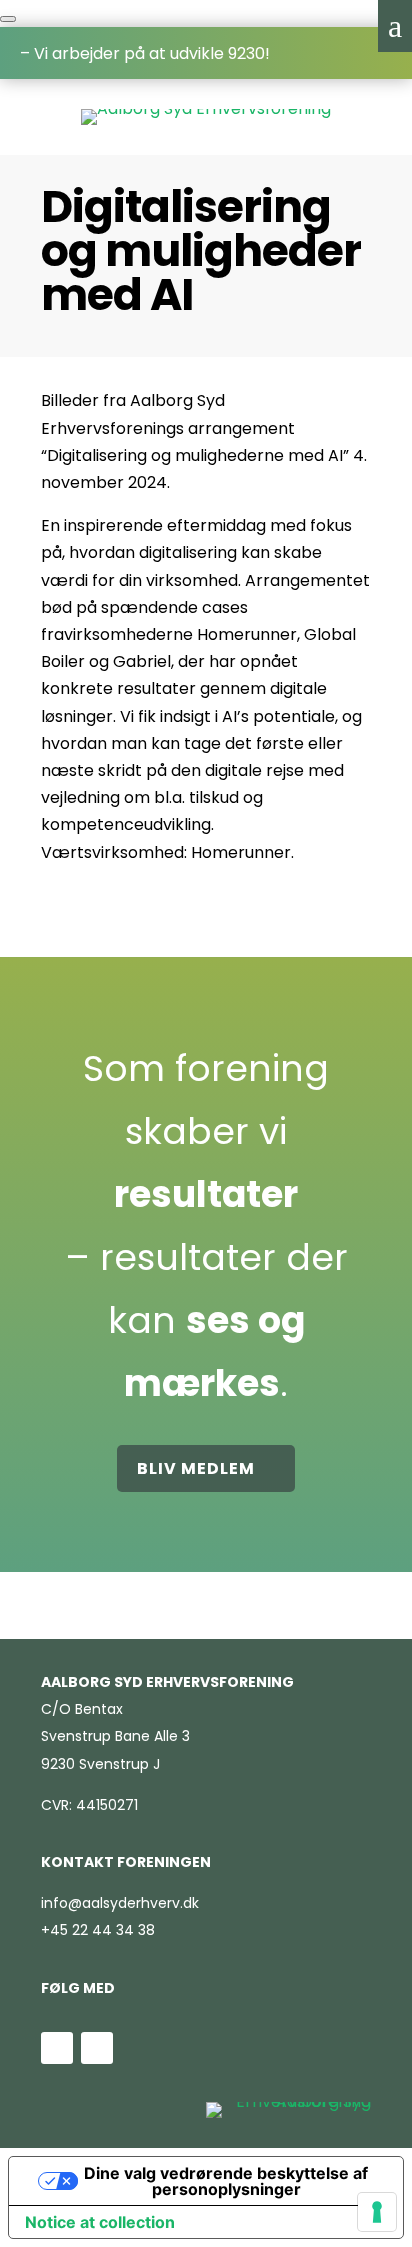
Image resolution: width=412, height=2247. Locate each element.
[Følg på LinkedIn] (57, 2048)
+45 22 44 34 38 (98, 1930)
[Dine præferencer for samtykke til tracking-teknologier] (377, 2212)
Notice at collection (100, 2222)
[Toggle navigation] (8, 19)
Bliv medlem (196, 1468)
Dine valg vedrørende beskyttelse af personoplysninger (226, 2181)
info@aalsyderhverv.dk (120, 1903)
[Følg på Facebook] (97, 2048)
